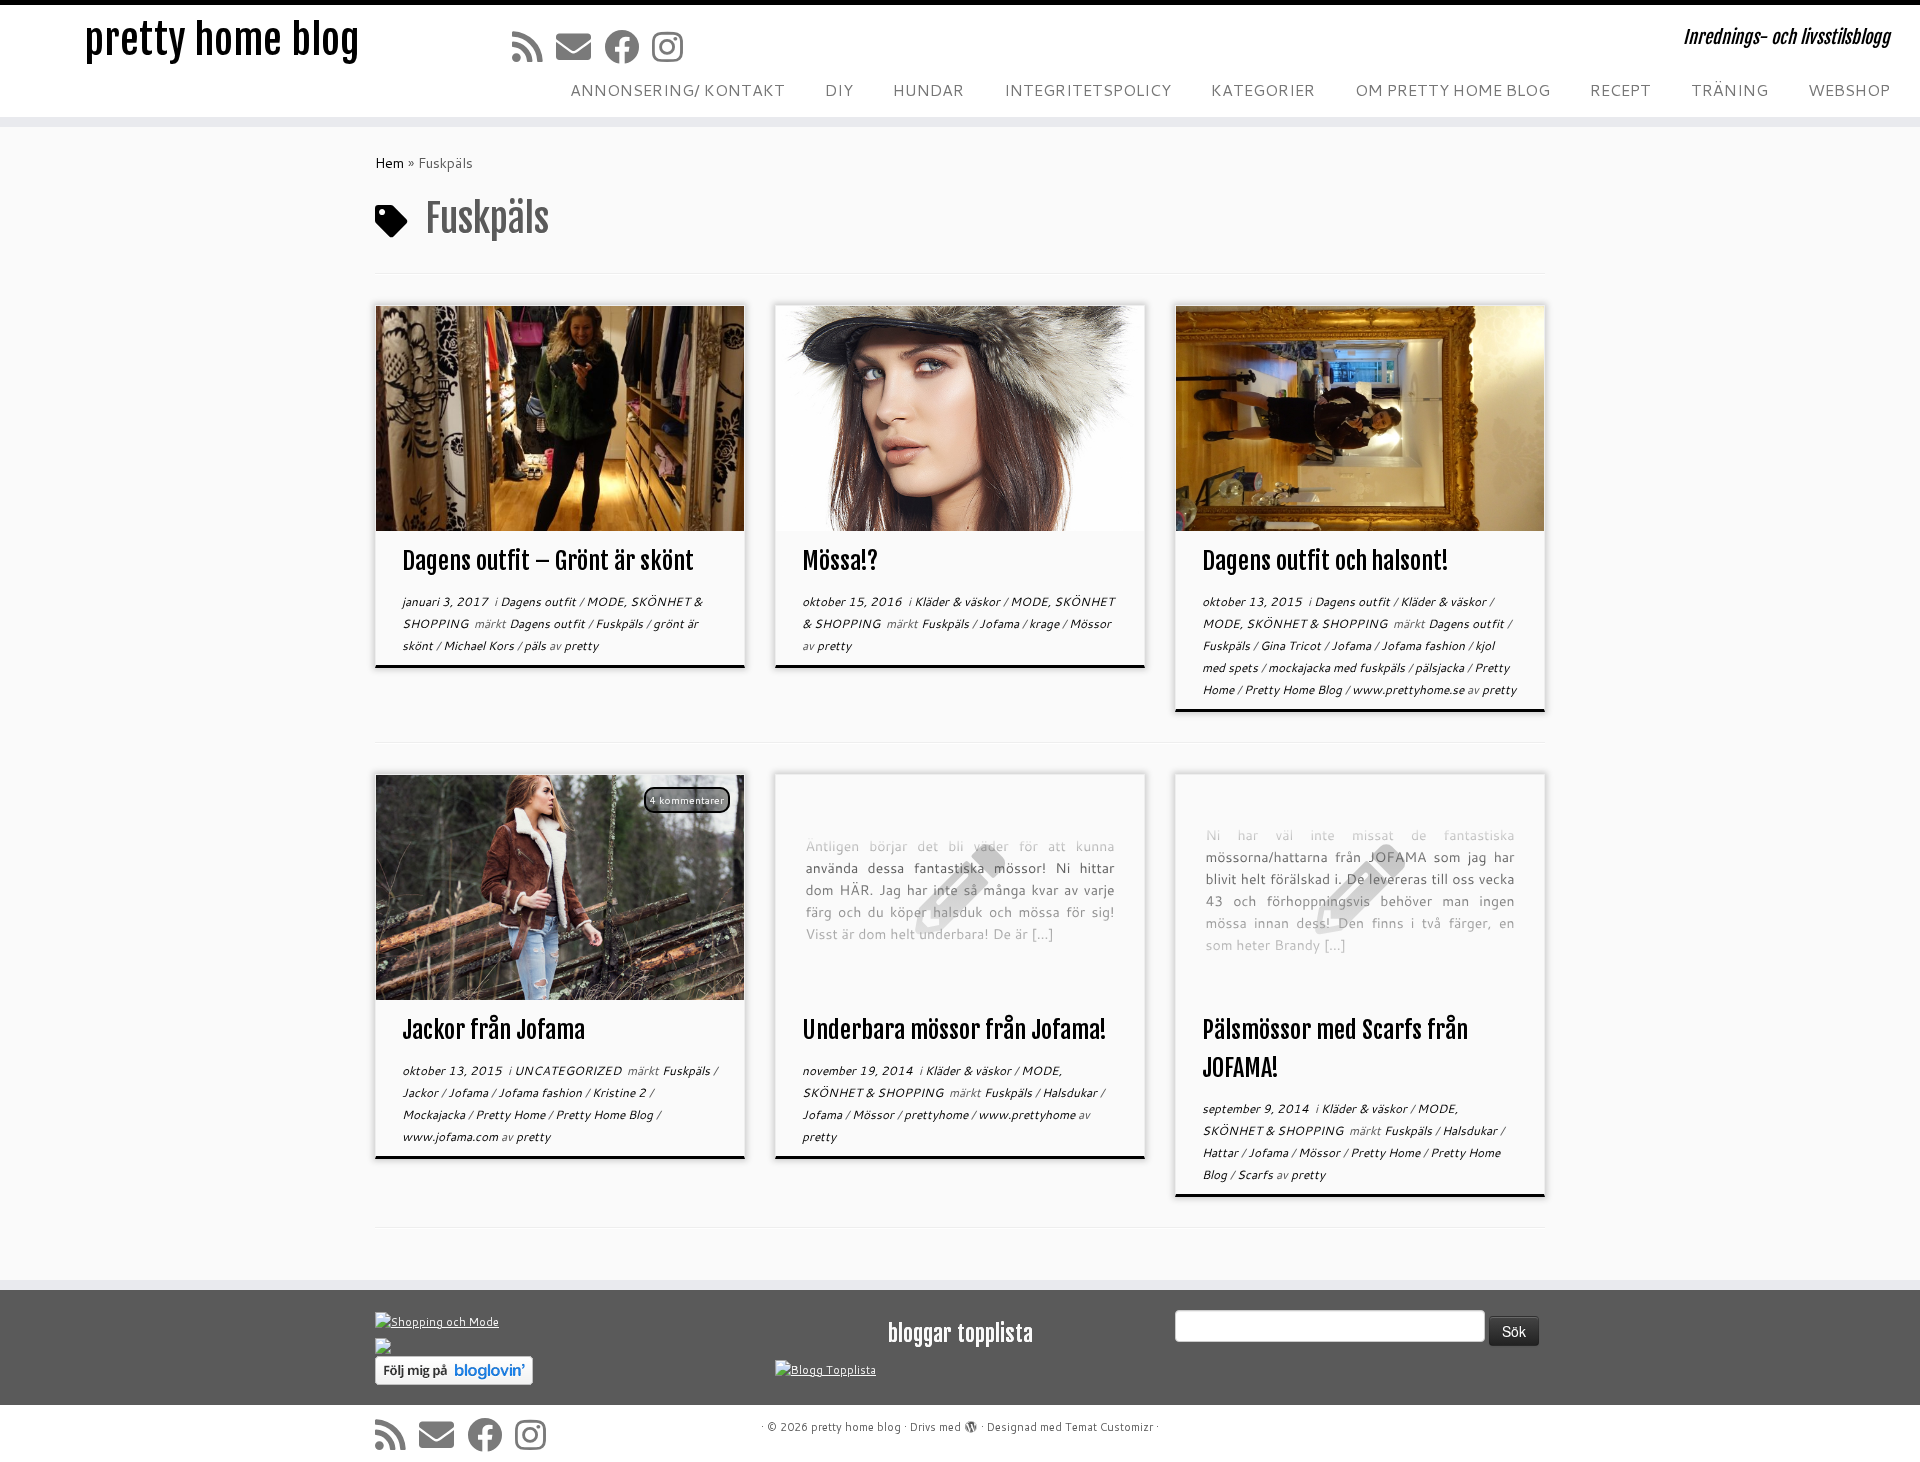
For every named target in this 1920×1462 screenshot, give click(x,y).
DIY (839, 89)
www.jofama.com (451, 1136)
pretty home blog (222, 40)
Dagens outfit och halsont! (1325, 561)
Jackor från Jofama (493, 1030)
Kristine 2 (620, 1092)
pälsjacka (1441, 667)
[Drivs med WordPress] (971, 1423)
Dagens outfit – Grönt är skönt (548, 561)
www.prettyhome (1028, 1114)
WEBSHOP (1849, 89)
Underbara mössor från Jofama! (954, 1030)
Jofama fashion (1424, 645)
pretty (581, 645)
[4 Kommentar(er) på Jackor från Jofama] (697, 827)
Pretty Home (511, 1114)
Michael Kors (480, 645)
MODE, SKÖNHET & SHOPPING (1296, 623)
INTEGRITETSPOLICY (1087, 89)
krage (1045, 623)
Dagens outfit (539, 601)
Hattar (1221, 1152)
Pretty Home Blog (1294, 689)
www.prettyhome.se (1409, 689)
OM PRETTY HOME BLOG (1452, 89)
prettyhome (937, 1114)
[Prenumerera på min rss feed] (534, 46)
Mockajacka (435, 1114)
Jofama (1000, 623)
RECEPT (1620, 89)
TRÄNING (1729, 89)
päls (536, 645)
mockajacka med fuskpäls (1338, 667)
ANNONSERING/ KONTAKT (677, 89)
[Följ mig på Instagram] (674, 46)
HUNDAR (928, 89)
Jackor (421, 1092)
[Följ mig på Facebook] (628, 46)
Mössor (1090, 623)
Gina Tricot (1292, 645)
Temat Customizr (1109, 1427)
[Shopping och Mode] (437, 1322)
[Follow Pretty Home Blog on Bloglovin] (454, 1370)
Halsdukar (1071, 1092)
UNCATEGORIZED (569, 1070)
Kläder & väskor (958, 601)
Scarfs (1256, 1174)
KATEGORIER (1263, 89)
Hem (389, 163)
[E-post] (580, 46)
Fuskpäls (620, 623)
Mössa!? (840, 561)
